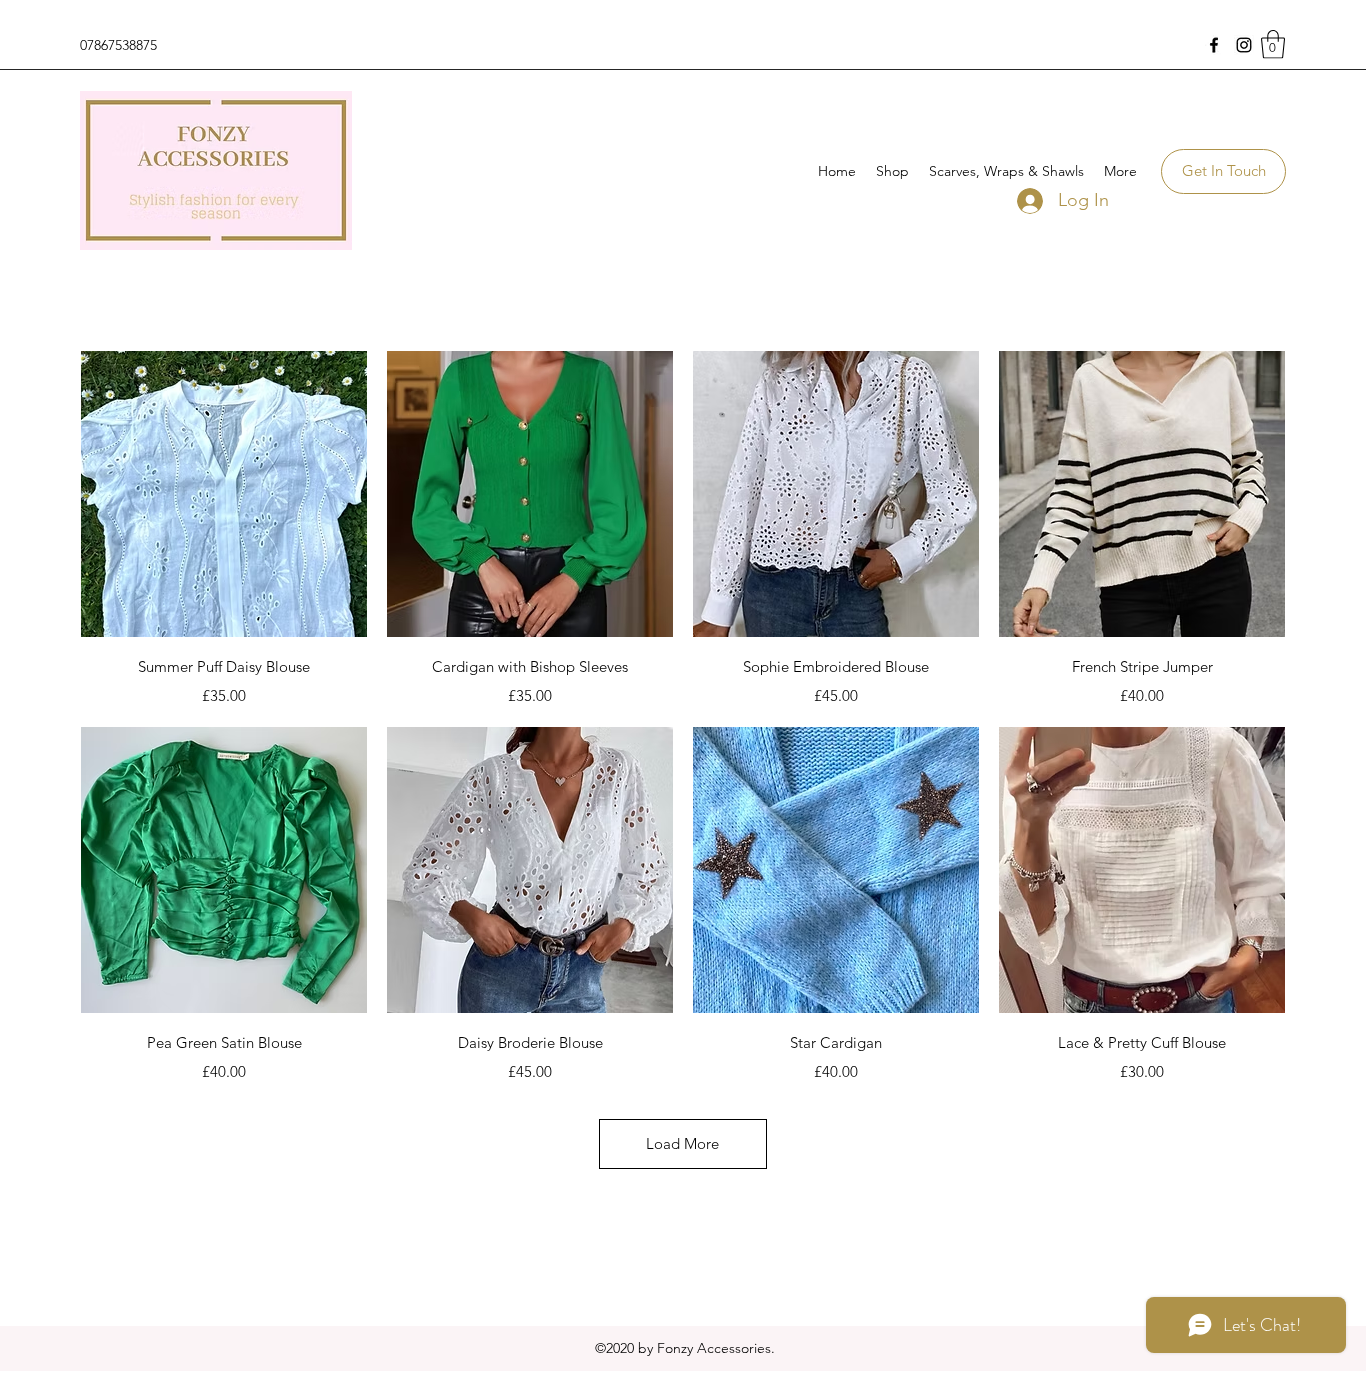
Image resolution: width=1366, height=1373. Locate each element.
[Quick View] (224, 494)
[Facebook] (1214, 45)
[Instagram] (1244, 45)
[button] (1273, 44)
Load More (682, 1143)
